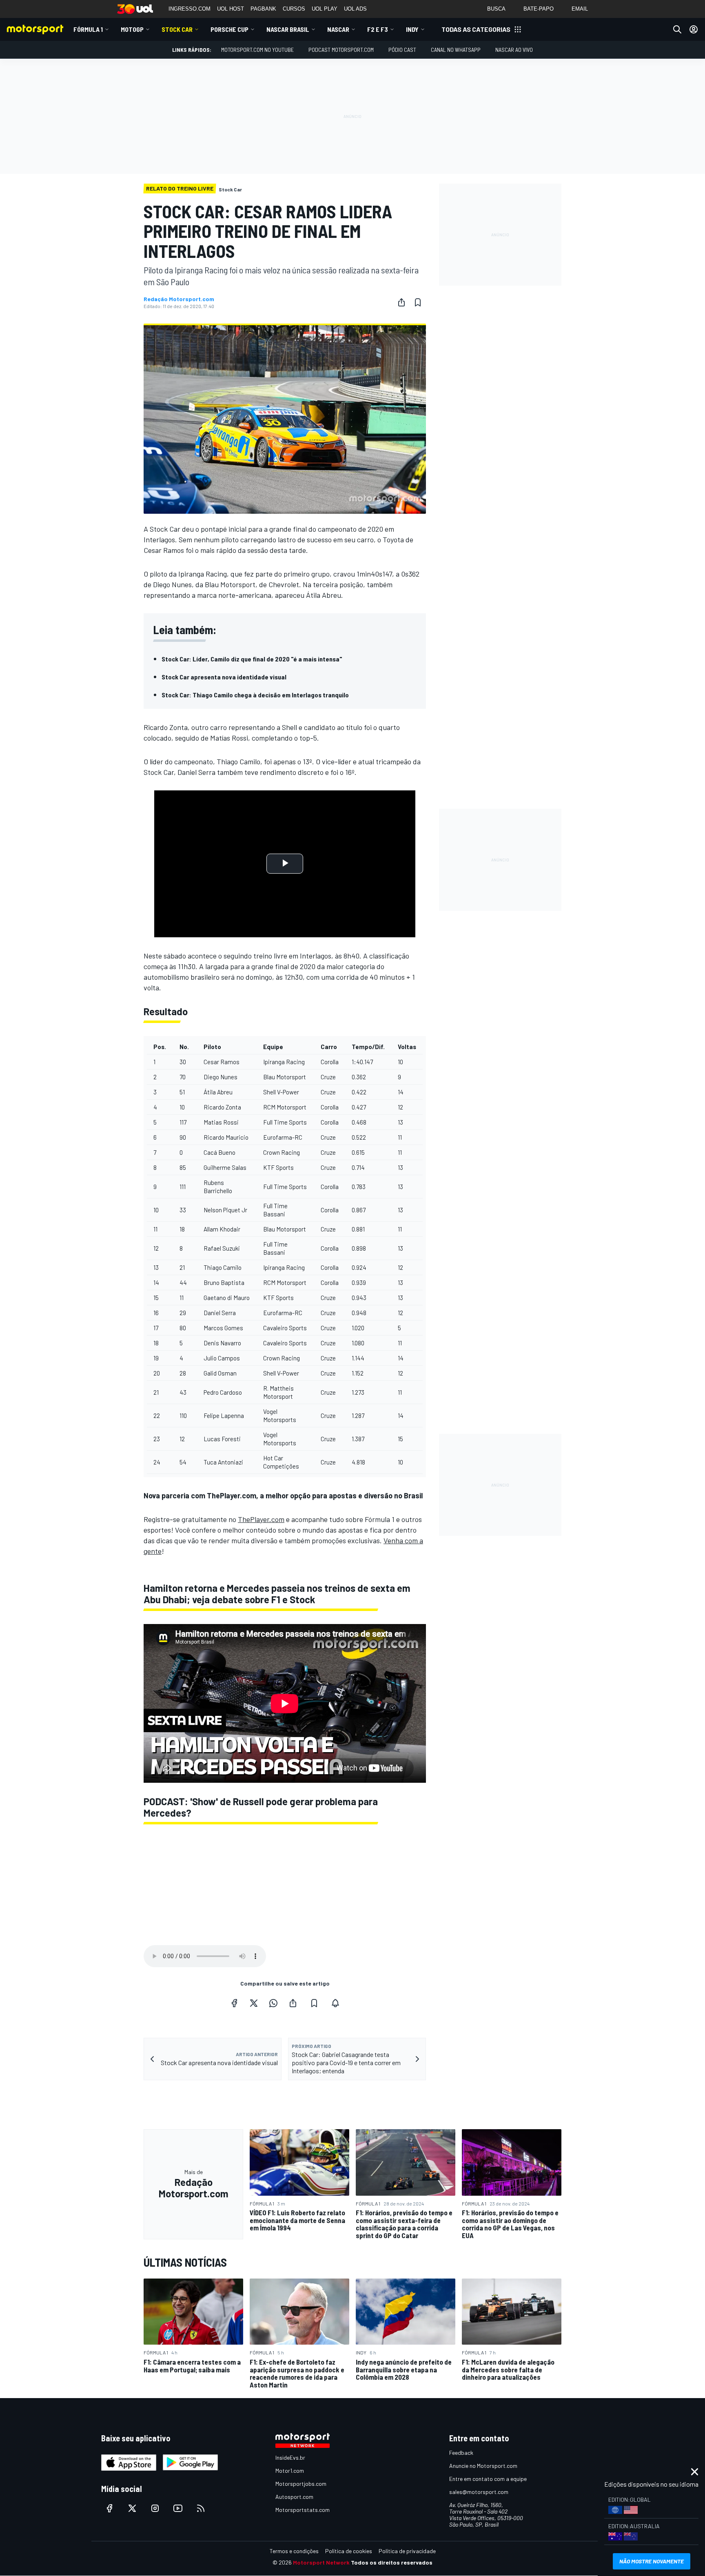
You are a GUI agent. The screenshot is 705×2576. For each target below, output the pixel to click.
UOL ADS (355, 9)
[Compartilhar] (401, 302)
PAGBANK (263, 9)
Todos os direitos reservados (392, 2562)
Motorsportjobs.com (301, 2484)
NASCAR (338, 29)
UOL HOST (231, 9)
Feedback (461, 2453)
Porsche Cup (229, 29)
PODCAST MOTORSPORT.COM (341, 50)
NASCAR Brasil (288, 29)
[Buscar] (677, 29)
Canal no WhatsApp (456, 50)
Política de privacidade (407, 2551)
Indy (412, 29)
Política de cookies (349, 2551)
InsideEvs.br (290, 2457)
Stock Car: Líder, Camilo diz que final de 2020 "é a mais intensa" (252, 659)
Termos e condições (294, 2551)
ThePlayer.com (261, 1519)
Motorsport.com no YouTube (257, 50)
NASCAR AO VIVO (514, 50)
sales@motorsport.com (479, 2492)
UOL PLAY (325, 9)
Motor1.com (290, 2471)
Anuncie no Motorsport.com (483, 2466)
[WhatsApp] (273, 2003)
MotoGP (132, 29)
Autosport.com (294, 2497)
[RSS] (201, 2508)
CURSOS (294, 9)
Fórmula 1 (88, 29)
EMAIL (580, 9)
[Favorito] (418, 302)
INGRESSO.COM (190, 9)
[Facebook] (234, 2003)
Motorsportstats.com (303, 2510)
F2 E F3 (378, 29)
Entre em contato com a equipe (488, 2479)
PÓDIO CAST (402, 50)
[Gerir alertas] (335, 2003)
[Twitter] (254, 2003)
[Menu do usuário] (694, 29)
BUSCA (496, 9)
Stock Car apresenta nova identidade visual (224, 677)
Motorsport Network (321, 2562)
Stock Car (177, 29)
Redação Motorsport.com (179, 299)
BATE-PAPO (539, 9)
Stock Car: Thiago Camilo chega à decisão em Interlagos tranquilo (255, 695)
